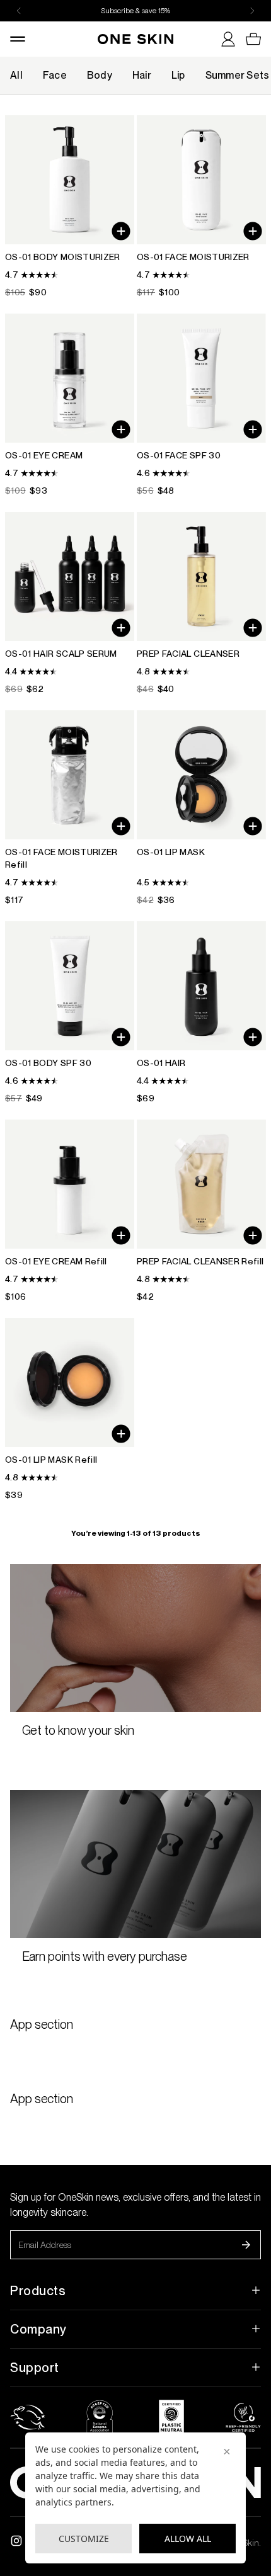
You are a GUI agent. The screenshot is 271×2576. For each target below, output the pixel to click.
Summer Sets (238, 75)
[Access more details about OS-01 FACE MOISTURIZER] (201, 207)
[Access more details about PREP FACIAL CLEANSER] (201, 604)
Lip (178, 75)
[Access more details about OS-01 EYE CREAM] (70, 405)
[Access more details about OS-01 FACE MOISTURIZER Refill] (70, 808)
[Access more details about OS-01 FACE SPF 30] (201, 405)
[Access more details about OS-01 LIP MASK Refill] (70, 1410)
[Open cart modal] (248, 39)
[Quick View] (121, 231)
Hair (142, 75)
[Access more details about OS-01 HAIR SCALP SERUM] (70, 604)
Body (100, 75)
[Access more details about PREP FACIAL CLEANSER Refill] (201, 1211)
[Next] (252, 11)
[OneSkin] (135, 39)
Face (55, 75)
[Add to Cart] (121, 826)
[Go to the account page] (223, 39)
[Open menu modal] (23, 39)
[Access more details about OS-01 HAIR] (201, 1013)
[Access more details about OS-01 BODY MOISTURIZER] (70, 207)
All (16, 75)
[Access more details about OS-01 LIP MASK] (201, 808)
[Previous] (19, 11)
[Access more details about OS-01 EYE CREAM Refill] (70, 1211)
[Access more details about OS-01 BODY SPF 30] (70, 1013)
